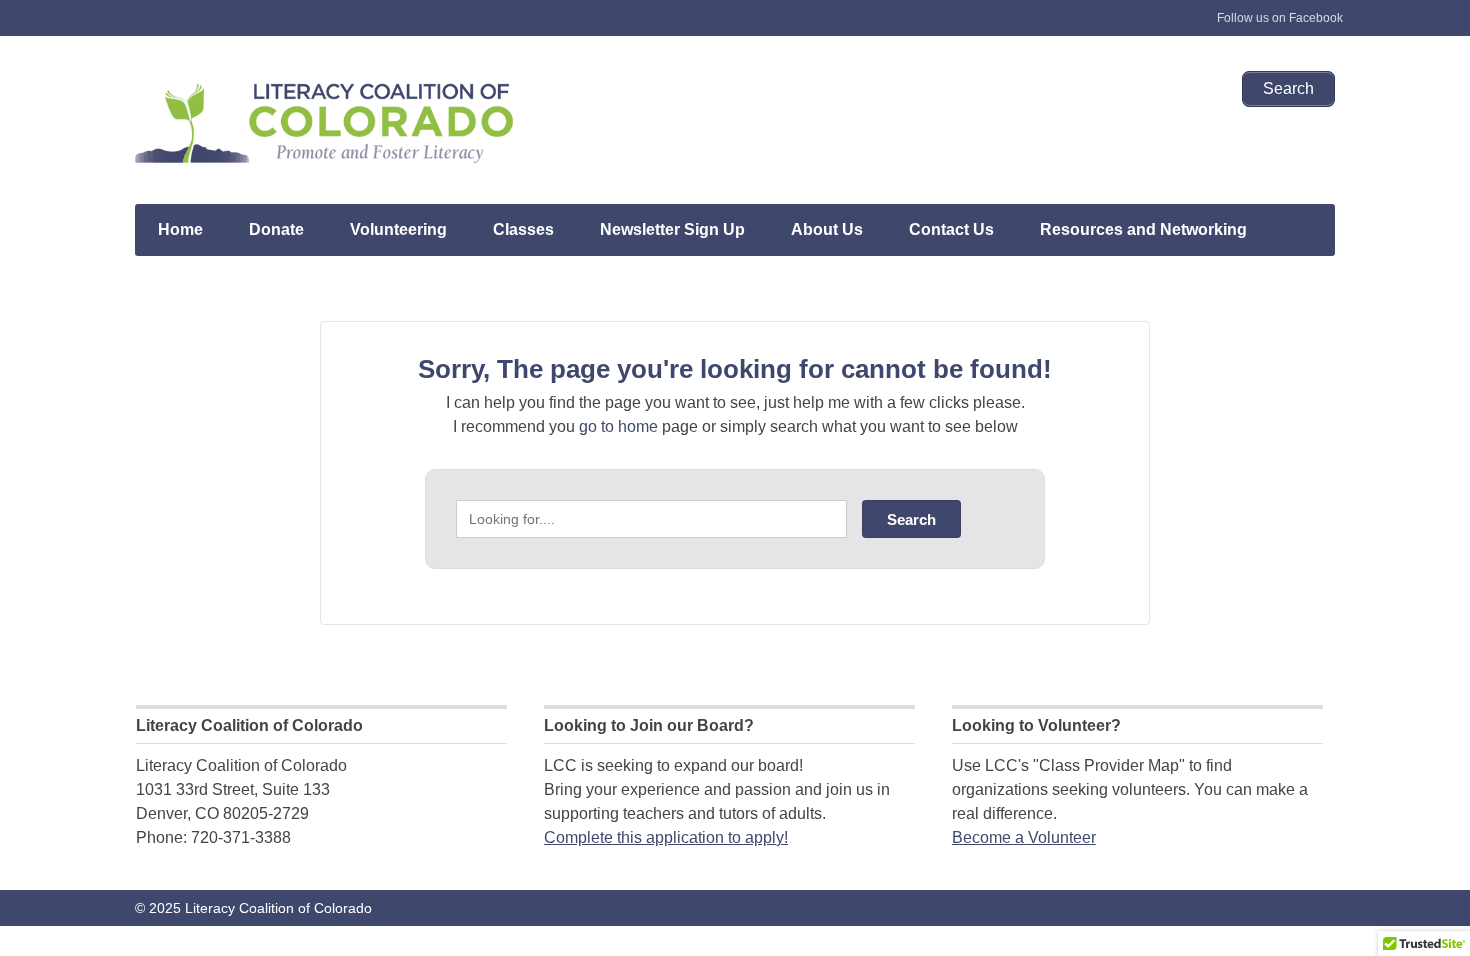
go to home (618, 426)
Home (180, 229)
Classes (523, 229)
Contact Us (951, 229)
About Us (827, 229)
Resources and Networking (1143, 229)
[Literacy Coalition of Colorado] (325, 122)
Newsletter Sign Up (672, 229)
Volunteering (398, 229)
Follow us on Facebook (1280, 18)
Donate (276, 229)
